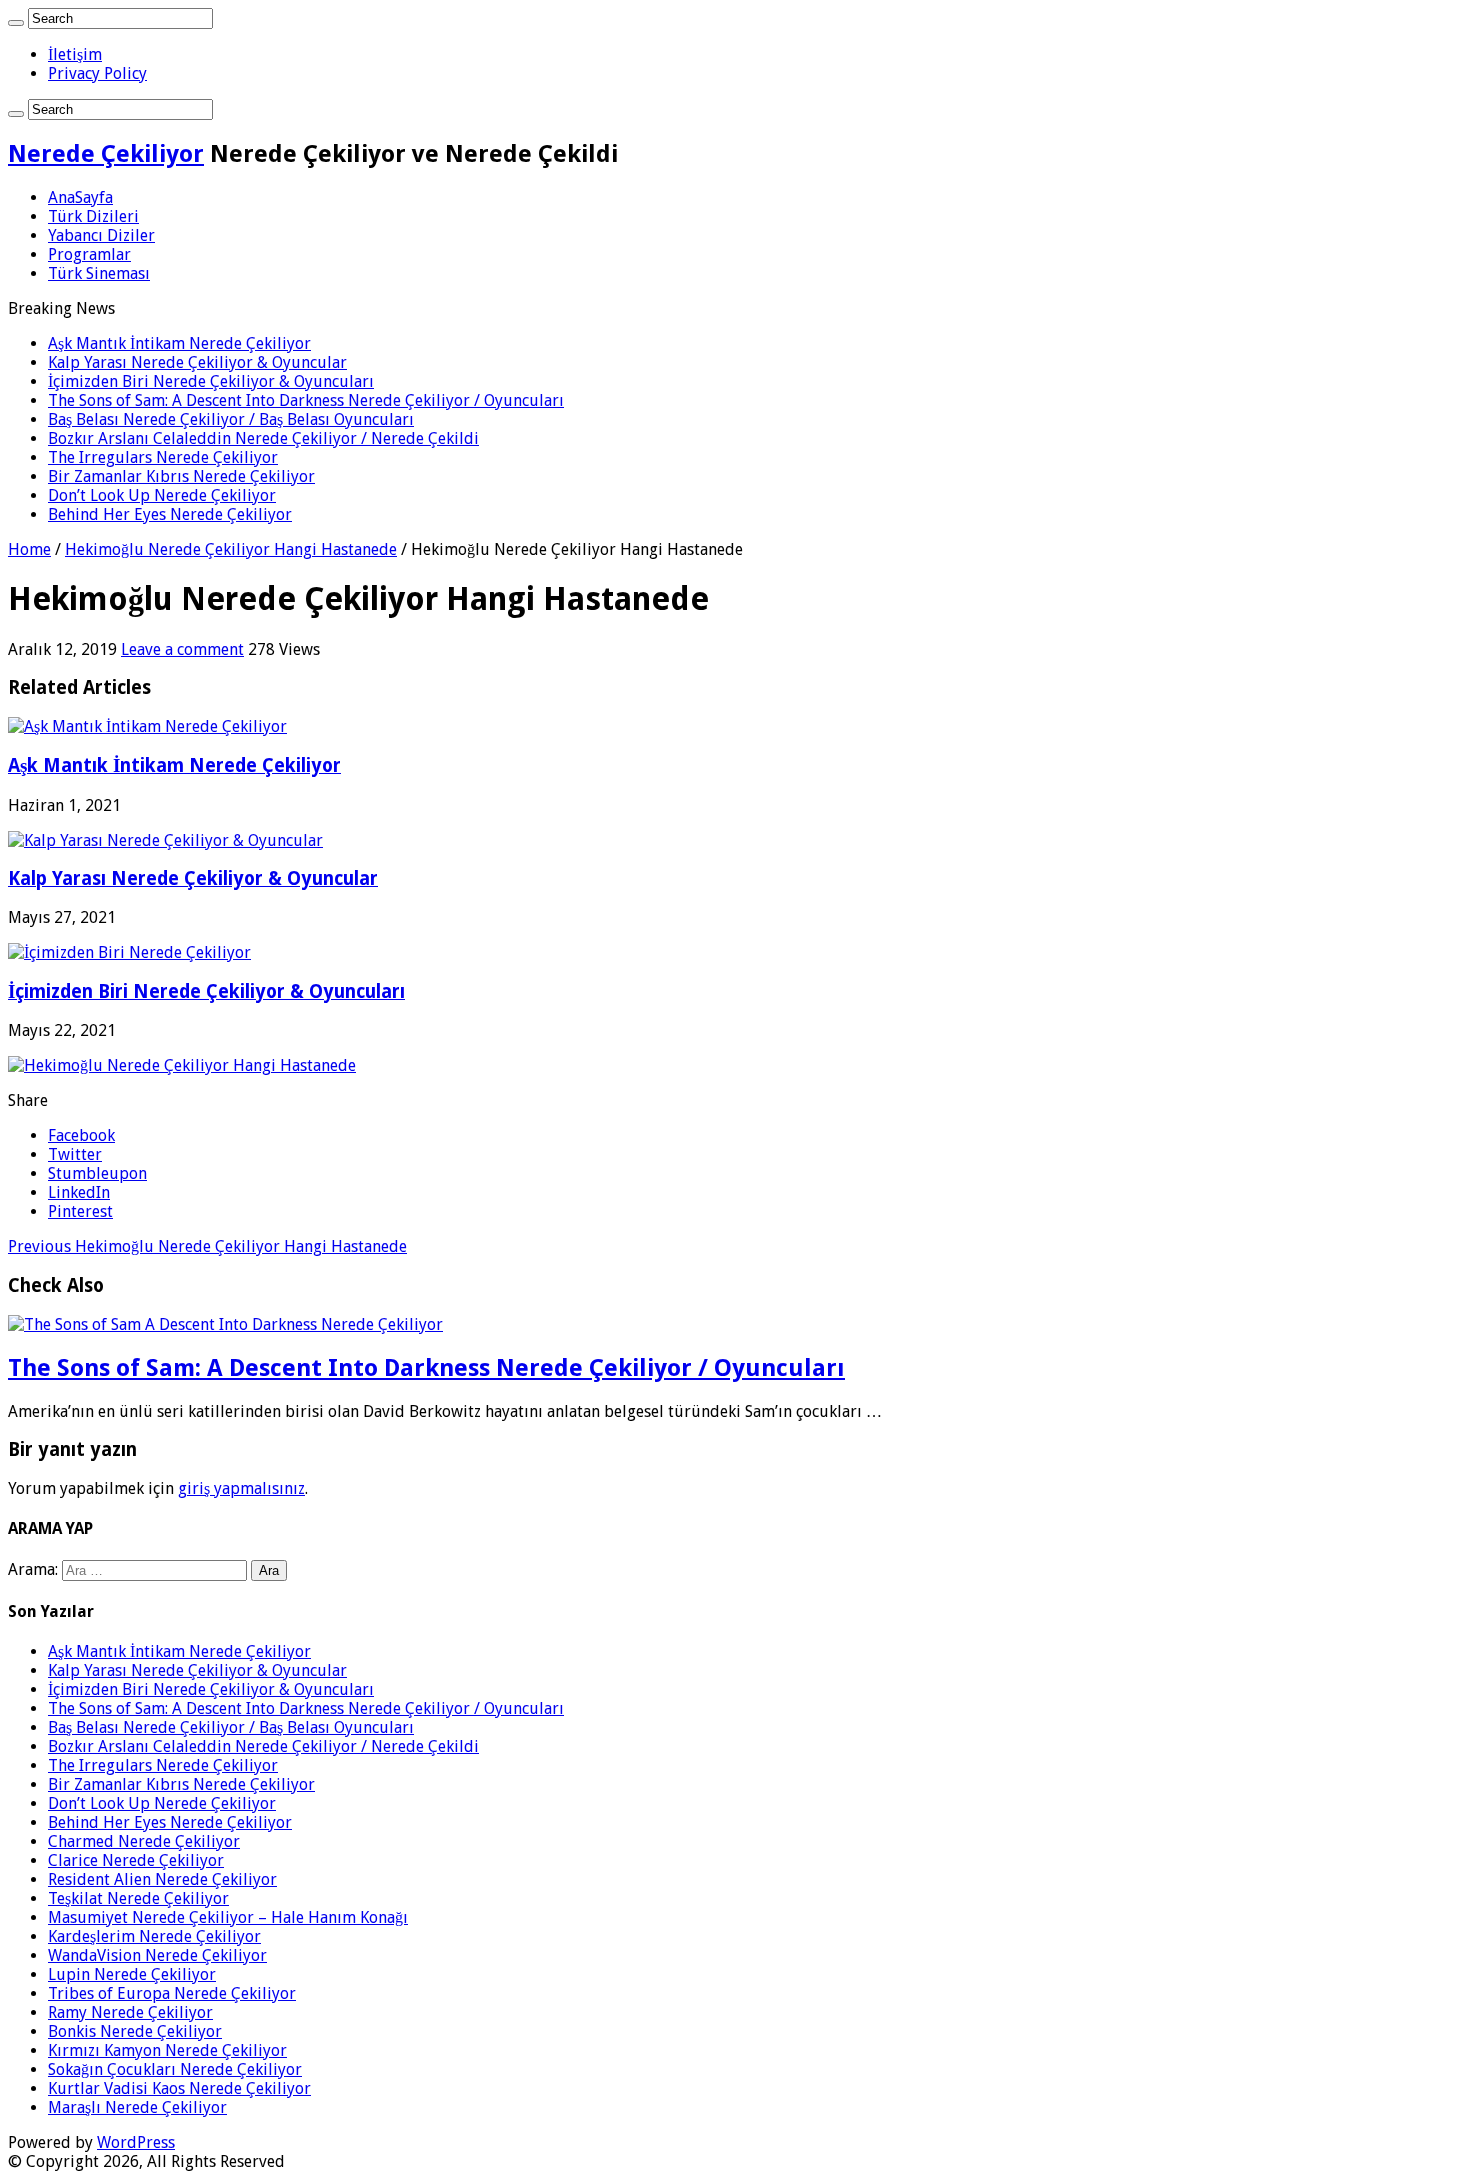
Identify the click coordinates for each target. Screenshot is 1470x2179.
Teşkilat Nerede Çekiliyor (138, 1898)
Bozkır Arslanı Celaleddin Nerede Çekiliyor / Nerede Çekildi (263, 438)
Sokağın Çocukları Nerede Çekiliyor (175, 2069)
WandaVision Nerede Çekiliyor (157, 1955)
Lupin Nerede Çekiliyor (132, 1974)
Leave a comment (182, 649)
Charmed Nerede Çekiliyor (144, 1841)
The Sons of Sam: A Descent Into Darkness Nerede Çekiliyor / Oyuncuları (306, 400)
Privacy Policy (97, 73)
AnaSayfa (80, 197)
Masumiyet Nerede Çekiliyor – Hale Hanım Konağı (228, 1917)
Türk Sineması (99, 273)
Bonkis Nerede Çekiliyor (135, 2031)
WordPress (136, 2142)
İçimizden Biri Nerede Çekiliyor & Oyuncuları (211, 381)
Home (29, 549)
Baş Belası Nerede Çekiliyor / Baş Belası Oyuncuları (231, 419)
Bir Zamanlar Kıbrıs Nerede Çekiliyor (181, 476)
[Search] (16, 23)
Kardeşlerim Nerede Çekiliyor (154, 1936)
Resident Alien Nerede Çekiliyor (162, 1879)
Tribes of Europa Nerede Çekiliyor (172, 1993)
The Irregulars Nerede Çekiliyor (163, 457)
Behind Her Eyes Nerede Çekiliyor (170, 514)
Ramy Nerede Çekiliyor (130, 2012)
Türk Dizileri (93, 216)
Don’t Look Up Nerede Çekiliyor (162, 495)
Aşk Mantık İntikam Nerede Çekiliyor (179, 343)
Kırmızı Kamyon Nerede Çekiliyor (167, 2050)
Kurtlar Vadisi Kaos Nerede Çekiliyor (179, 2088)
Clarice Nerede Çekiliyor (136, 1860)
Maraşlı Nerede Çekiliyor (137, 2107)
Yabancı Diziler (101, 235)
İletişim (75, 54)
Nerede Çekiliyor (106, 154)
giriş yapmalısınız (241, 1488)
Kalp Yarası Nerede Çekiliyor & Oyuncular (197, 362)
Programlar (89, 254)
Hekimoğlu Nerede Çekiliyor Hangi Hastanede (231, 549)
